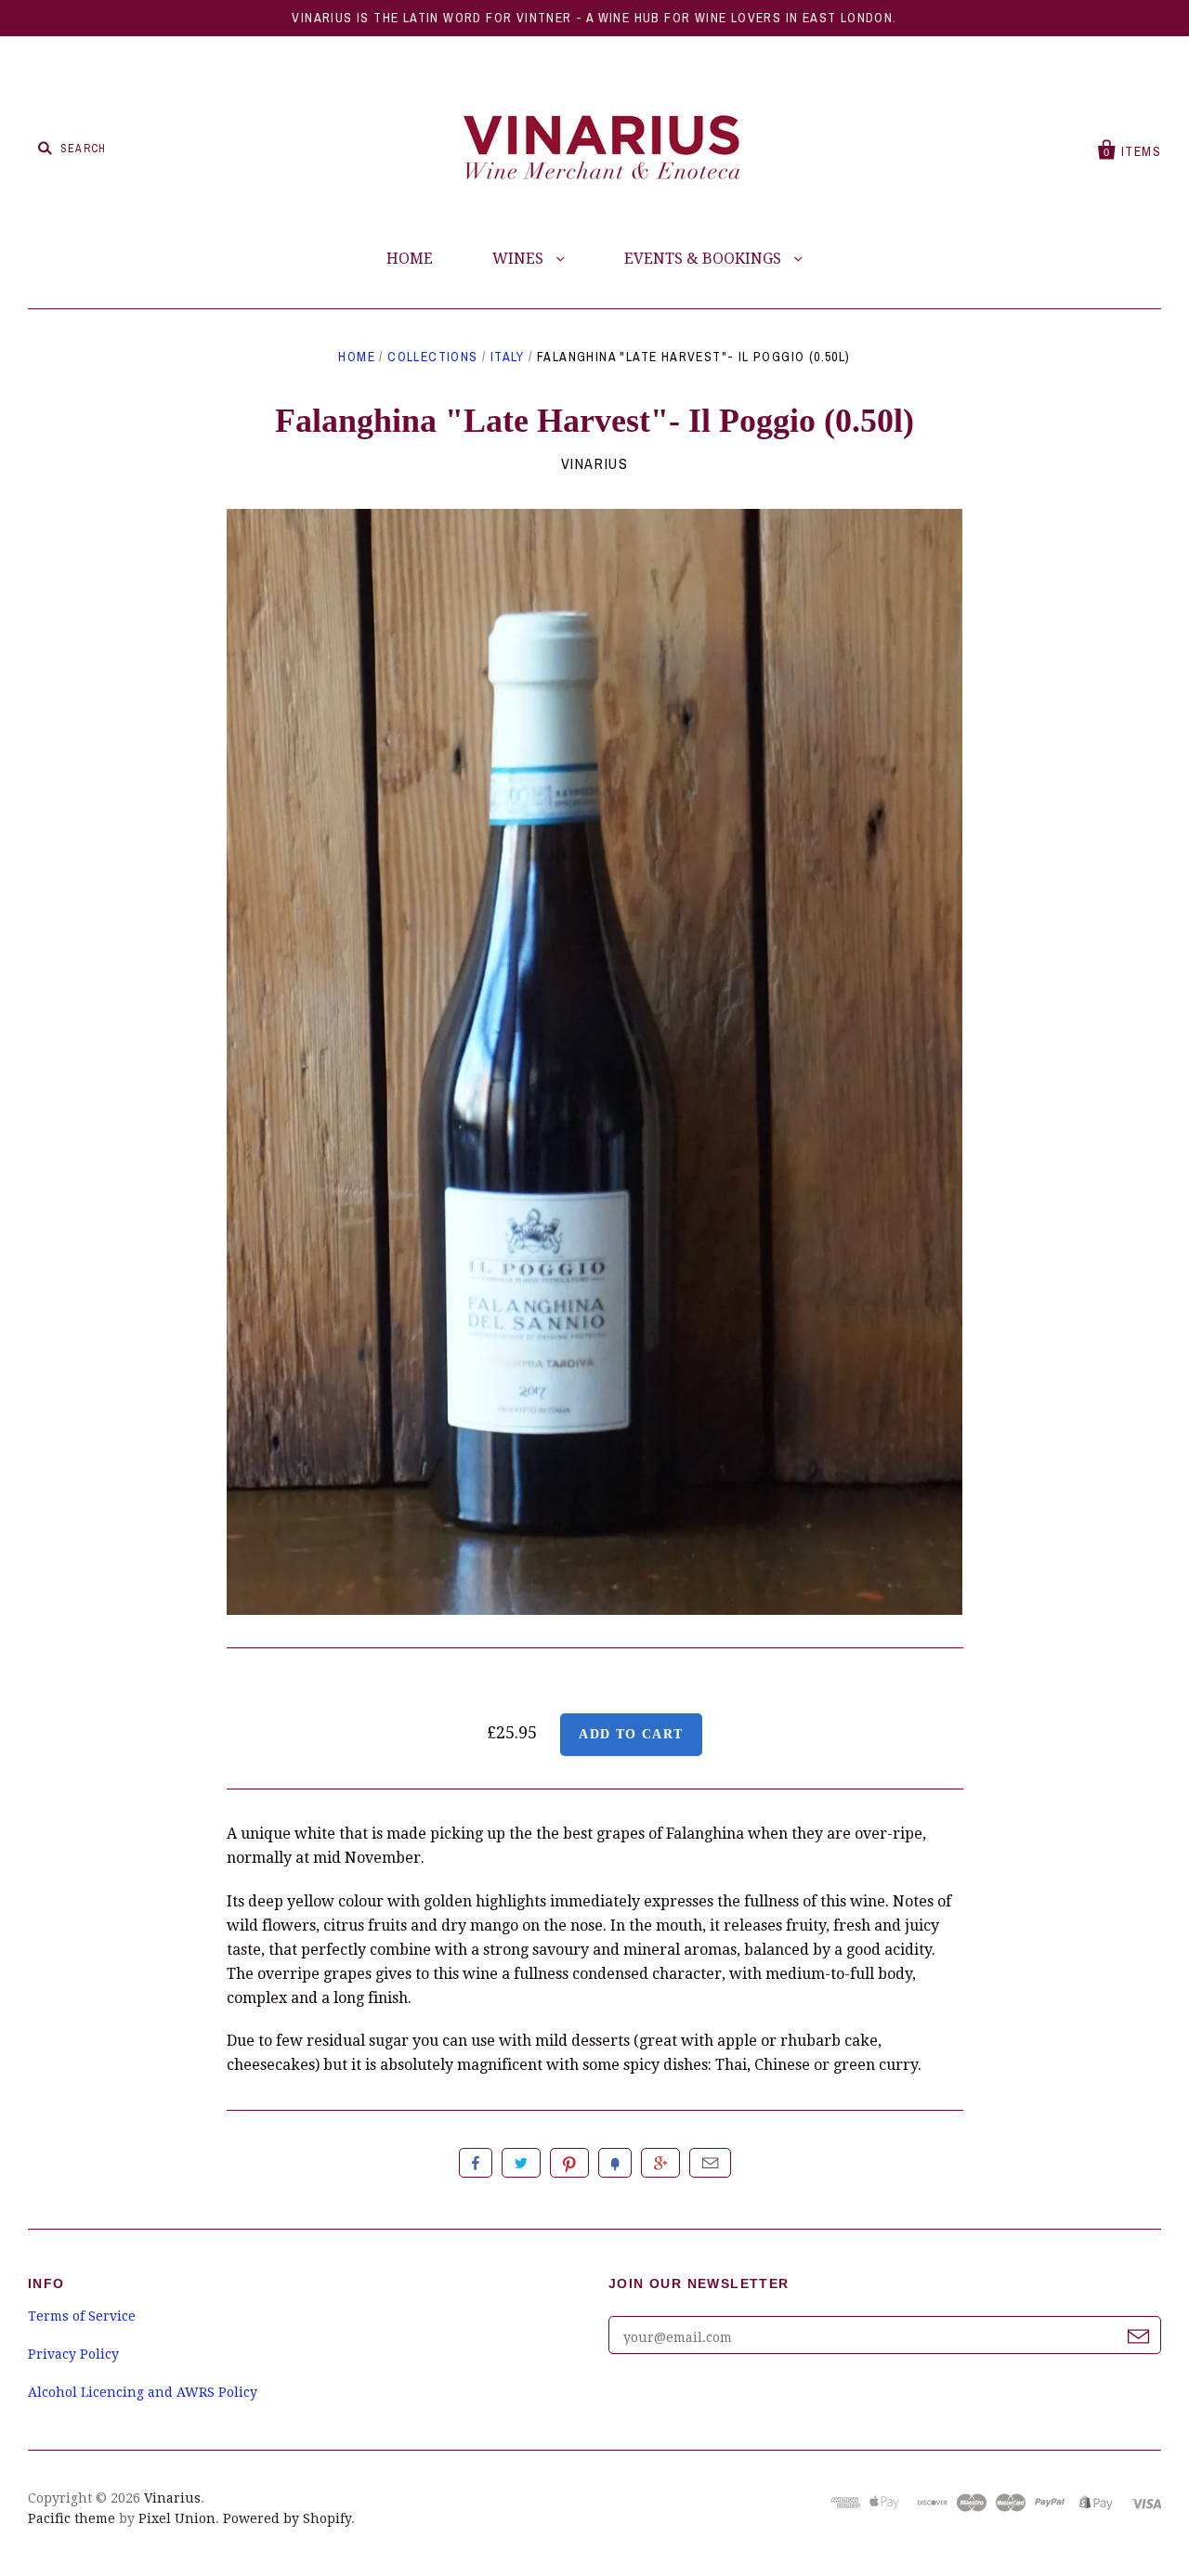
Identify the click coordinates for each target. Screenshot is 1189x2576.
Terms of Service (82, 2316)
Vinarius (595, 463)
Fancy (615, 2163)
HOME (410, 259)
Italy (508, 357)
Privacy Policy (73, 2354)
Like (476, 2163)
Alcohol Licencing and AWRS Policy (143, 2392)
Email (710, 2163)
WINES (520, 259)
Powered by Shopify (287, 2518)
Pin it (569, 2163)
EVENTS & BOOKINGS (705, 259)
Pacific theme (72, 2518)
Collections (432, 357)
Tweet (521, 2163)
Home (357, 357)
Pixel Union (177, 2518)
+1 (660, 2163)
